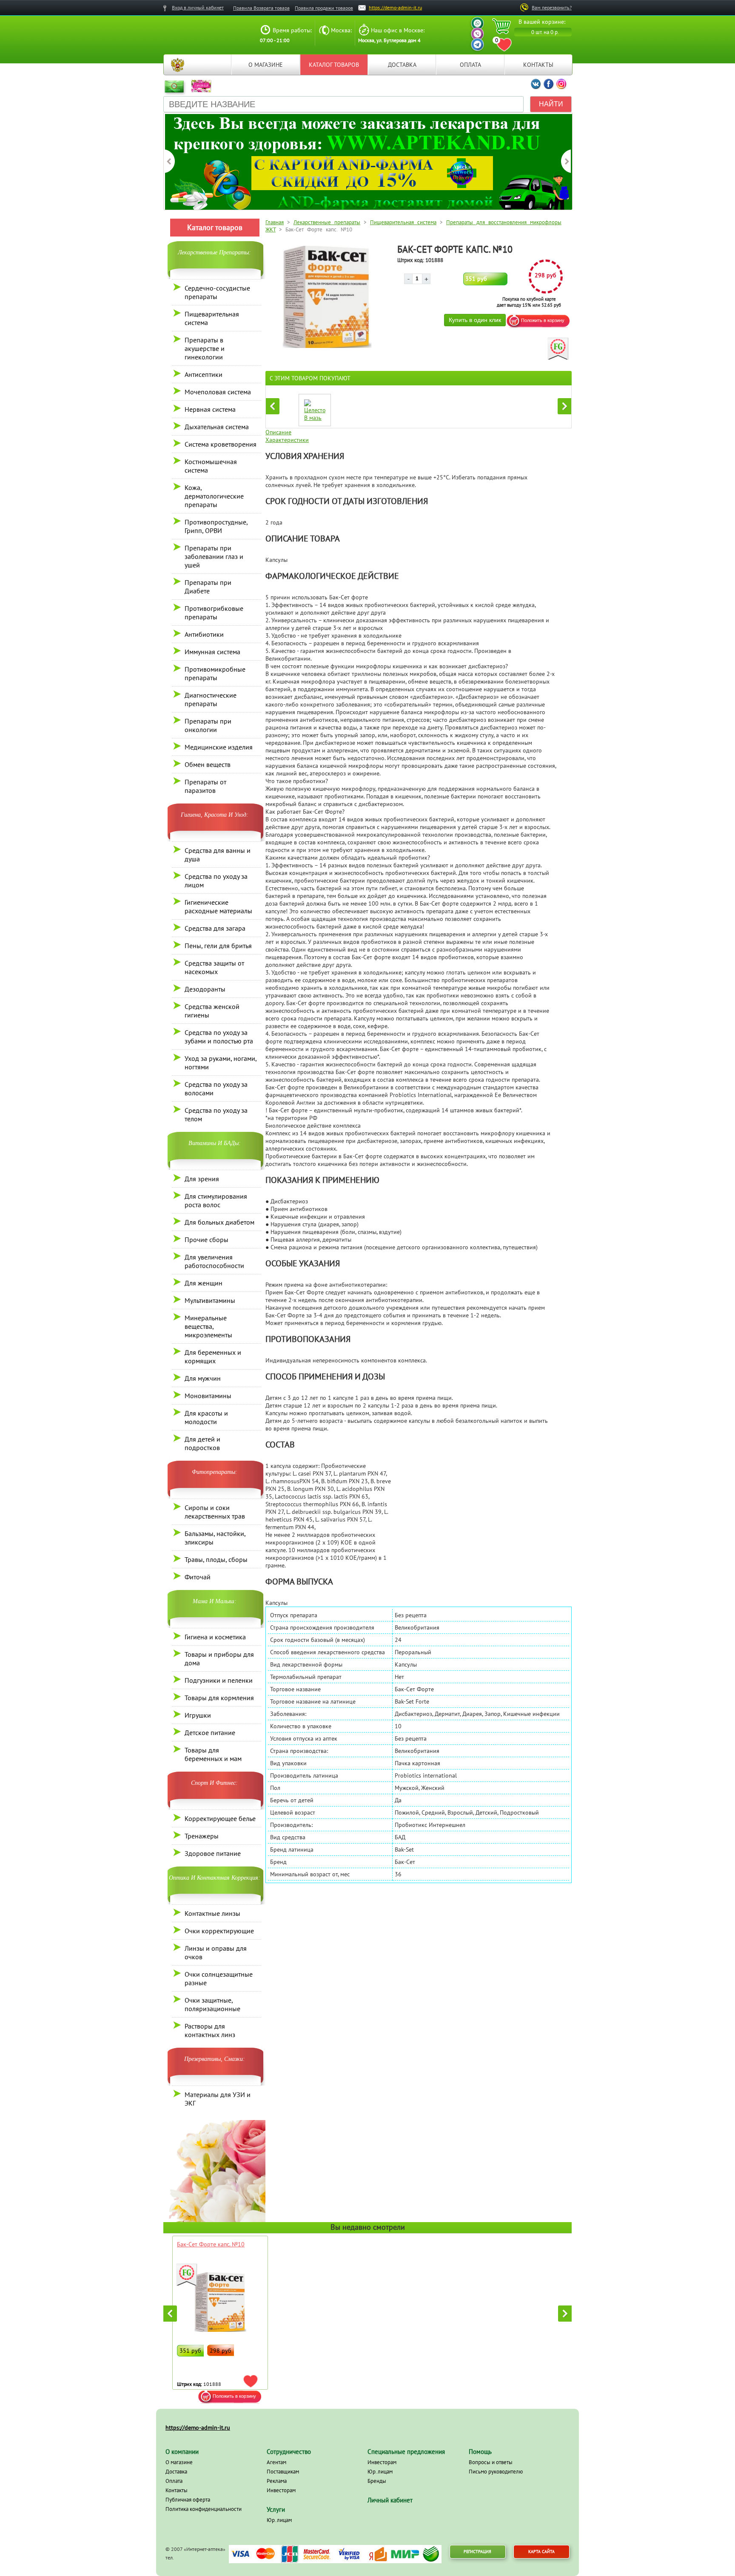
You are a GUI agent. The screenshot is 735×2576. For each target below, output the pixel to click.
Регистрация (477, 2552)
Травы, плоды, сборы (216, 1559)
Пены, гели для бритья (218, 946)
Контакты (538, 65)
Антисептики (204, 374)
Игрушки (198, 1715)
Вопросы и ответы (491, 2462)
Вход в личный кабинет (198, 7)
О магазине (266, 65)
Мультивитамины (210, 1300)
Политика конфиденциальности (204, 2509)
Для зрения (202, 1179)
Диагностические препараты (211, 699)
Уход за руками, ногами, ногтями (221, 1063)
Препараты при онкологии (208, 725)
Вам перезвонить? (552, 7)
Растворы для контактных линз (210, 2030)
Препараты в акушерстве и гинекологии (205, 348)
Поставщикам (283, 2472)
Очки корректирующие (219, 1931)
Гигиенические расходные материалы (218, 906)
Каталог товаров (334, 65)
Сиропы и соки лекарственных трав (215, 1512)
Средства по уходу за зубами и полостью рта (219, 1037)
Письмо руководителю (496, 2472)
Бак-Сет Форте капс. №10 (211, 2244)
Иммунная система (212, 652)
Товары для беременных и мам (213, 1754)
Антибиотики (204, 634)
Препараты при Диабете (208, 587)
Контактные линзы (212, 1913)
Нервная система (210, 409)
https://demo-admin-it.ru (395, 7)
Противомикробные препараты (215, 673)
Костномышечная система (211, 466)
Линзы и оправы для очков (216, 1952)
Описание (278, 432)
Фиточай (198, 1577)
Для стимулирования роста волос (216, 1200)
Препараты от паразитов (205, 786)
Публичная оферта (188, 2500)
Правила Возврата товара (261, 8)
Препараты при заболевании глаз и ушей (214, 556)
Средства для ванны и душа (218, 855)
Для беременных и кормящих (213, 1356)
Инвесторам (281, 2490)
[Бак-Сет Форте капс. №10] (327, 346)
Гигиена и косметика (215, 1637)
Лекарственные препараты (327, 222)
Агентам (276, 2462)
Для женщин (204, 1283)
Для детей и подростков (202, 1443)
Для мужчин (203, 1378)
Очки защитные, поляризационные (212, 2004)
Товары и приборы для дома (219, 1658)
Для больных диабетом (219, 1222)
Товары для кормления (219, 1698)
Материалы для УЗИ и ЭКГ (218, 2099)
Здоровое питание (213, 1853)
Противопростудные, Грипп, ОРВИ (216, 526)
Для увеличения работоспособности (214, 1261)
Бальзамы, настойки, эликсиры (215, 1538)
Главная (177, 65)
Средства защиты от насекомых (214, 967)
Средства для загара (215, 928)
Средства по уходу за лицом (216, 881)
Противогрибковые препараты (214, 613)
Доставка (402, 65)
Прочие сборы (207, 1240)
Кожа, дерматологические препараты (214, 496)
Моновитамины (208, 1396)
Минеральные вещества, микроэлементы (208, 1326)
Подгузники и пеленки (219, 1680)
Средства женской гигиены (212, 1011)
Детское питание (210, 1733)
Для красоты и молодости (206, 1417)
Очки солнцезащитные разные (219, 1978)
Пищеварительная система (212, 318)
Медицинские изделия (219, 747)
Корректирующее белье (220, 1818)
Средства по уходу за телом (216, 1114)
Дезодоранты (205, 989)
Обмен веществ (208, 764)
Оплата (470, 65)
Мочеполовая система (218, 392)
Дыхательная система (217, 427)
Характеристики (287, 440)
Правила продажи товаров (324, 8)
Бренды (377, 2481)
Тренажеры (202, 1836)
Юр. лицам (279, 2520)
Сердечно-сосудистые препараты (217, 292)
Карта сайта (541, 2552)
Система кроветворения (221, 444)
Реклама (277, 2481)
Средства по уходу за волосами (216, 1089)
